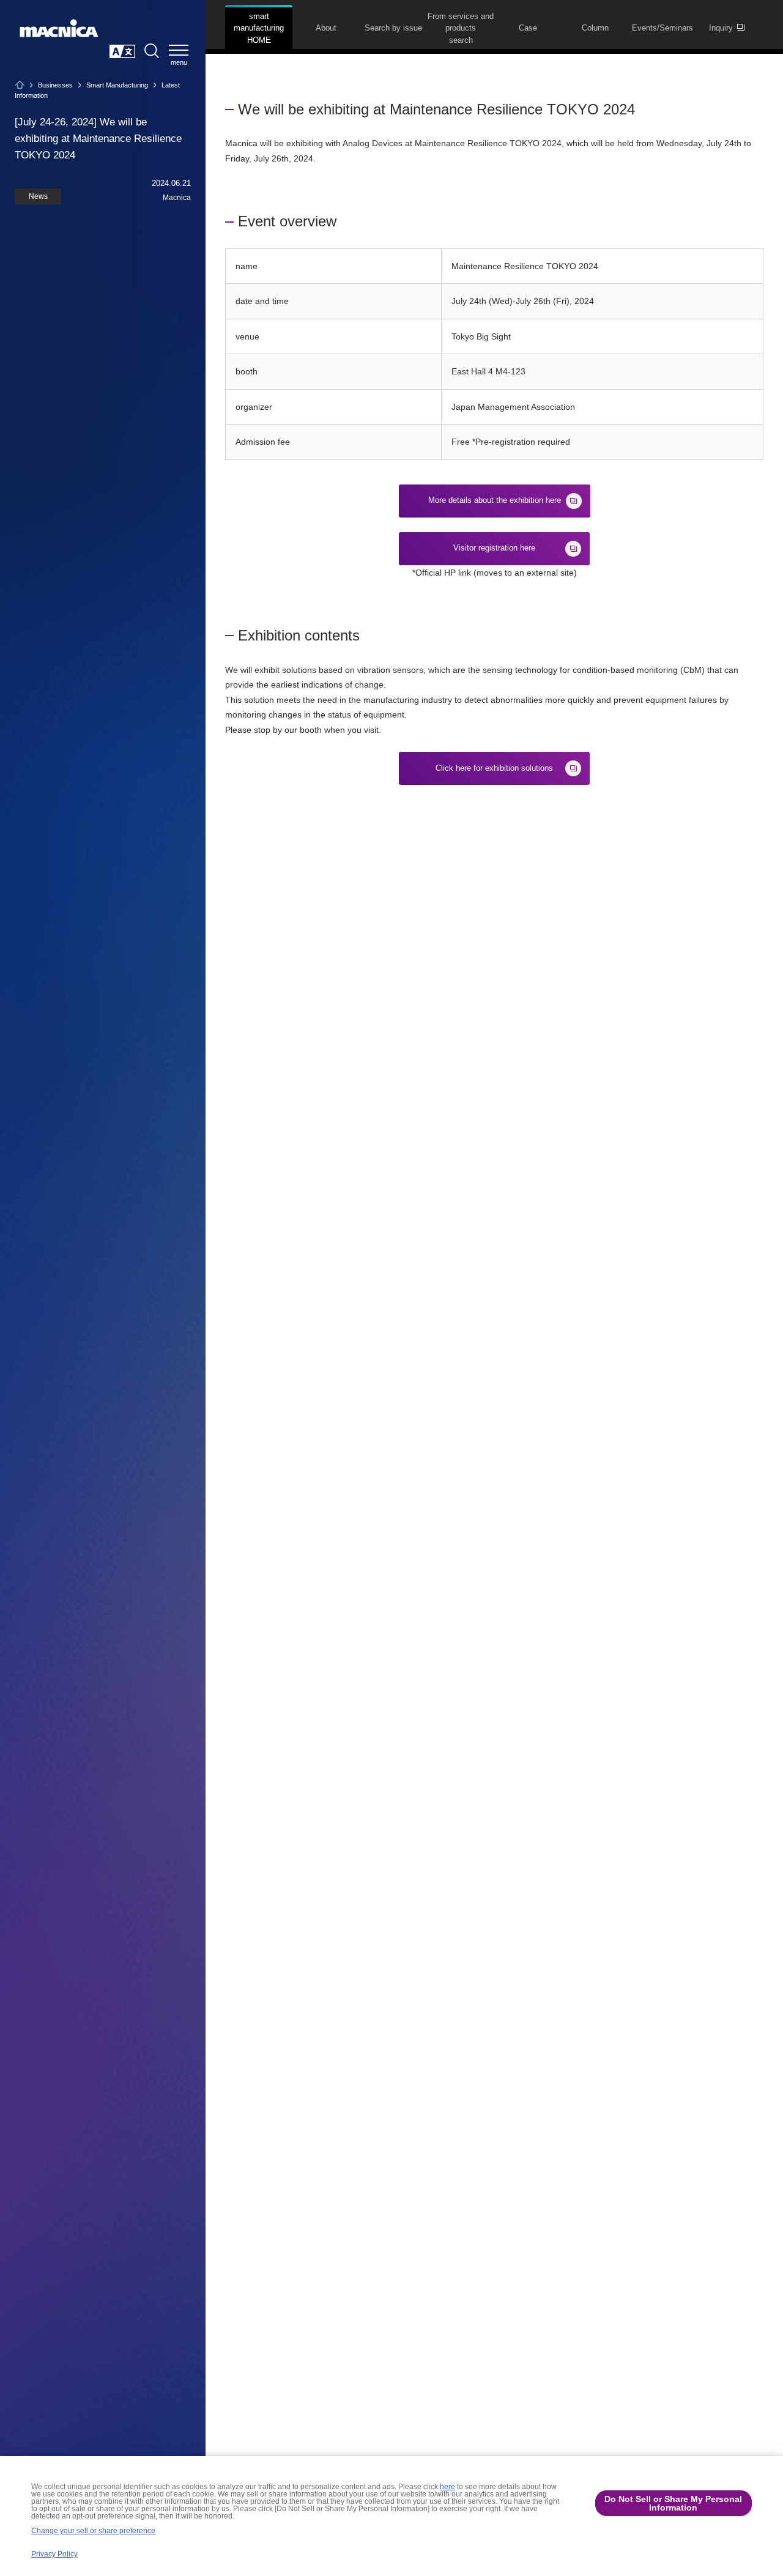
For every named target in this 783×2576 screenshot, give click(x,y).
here (447, 2487)
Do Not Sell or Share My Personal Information (673, 2503)
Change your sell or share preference (93, 2531)
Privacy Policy (54, 2554)
